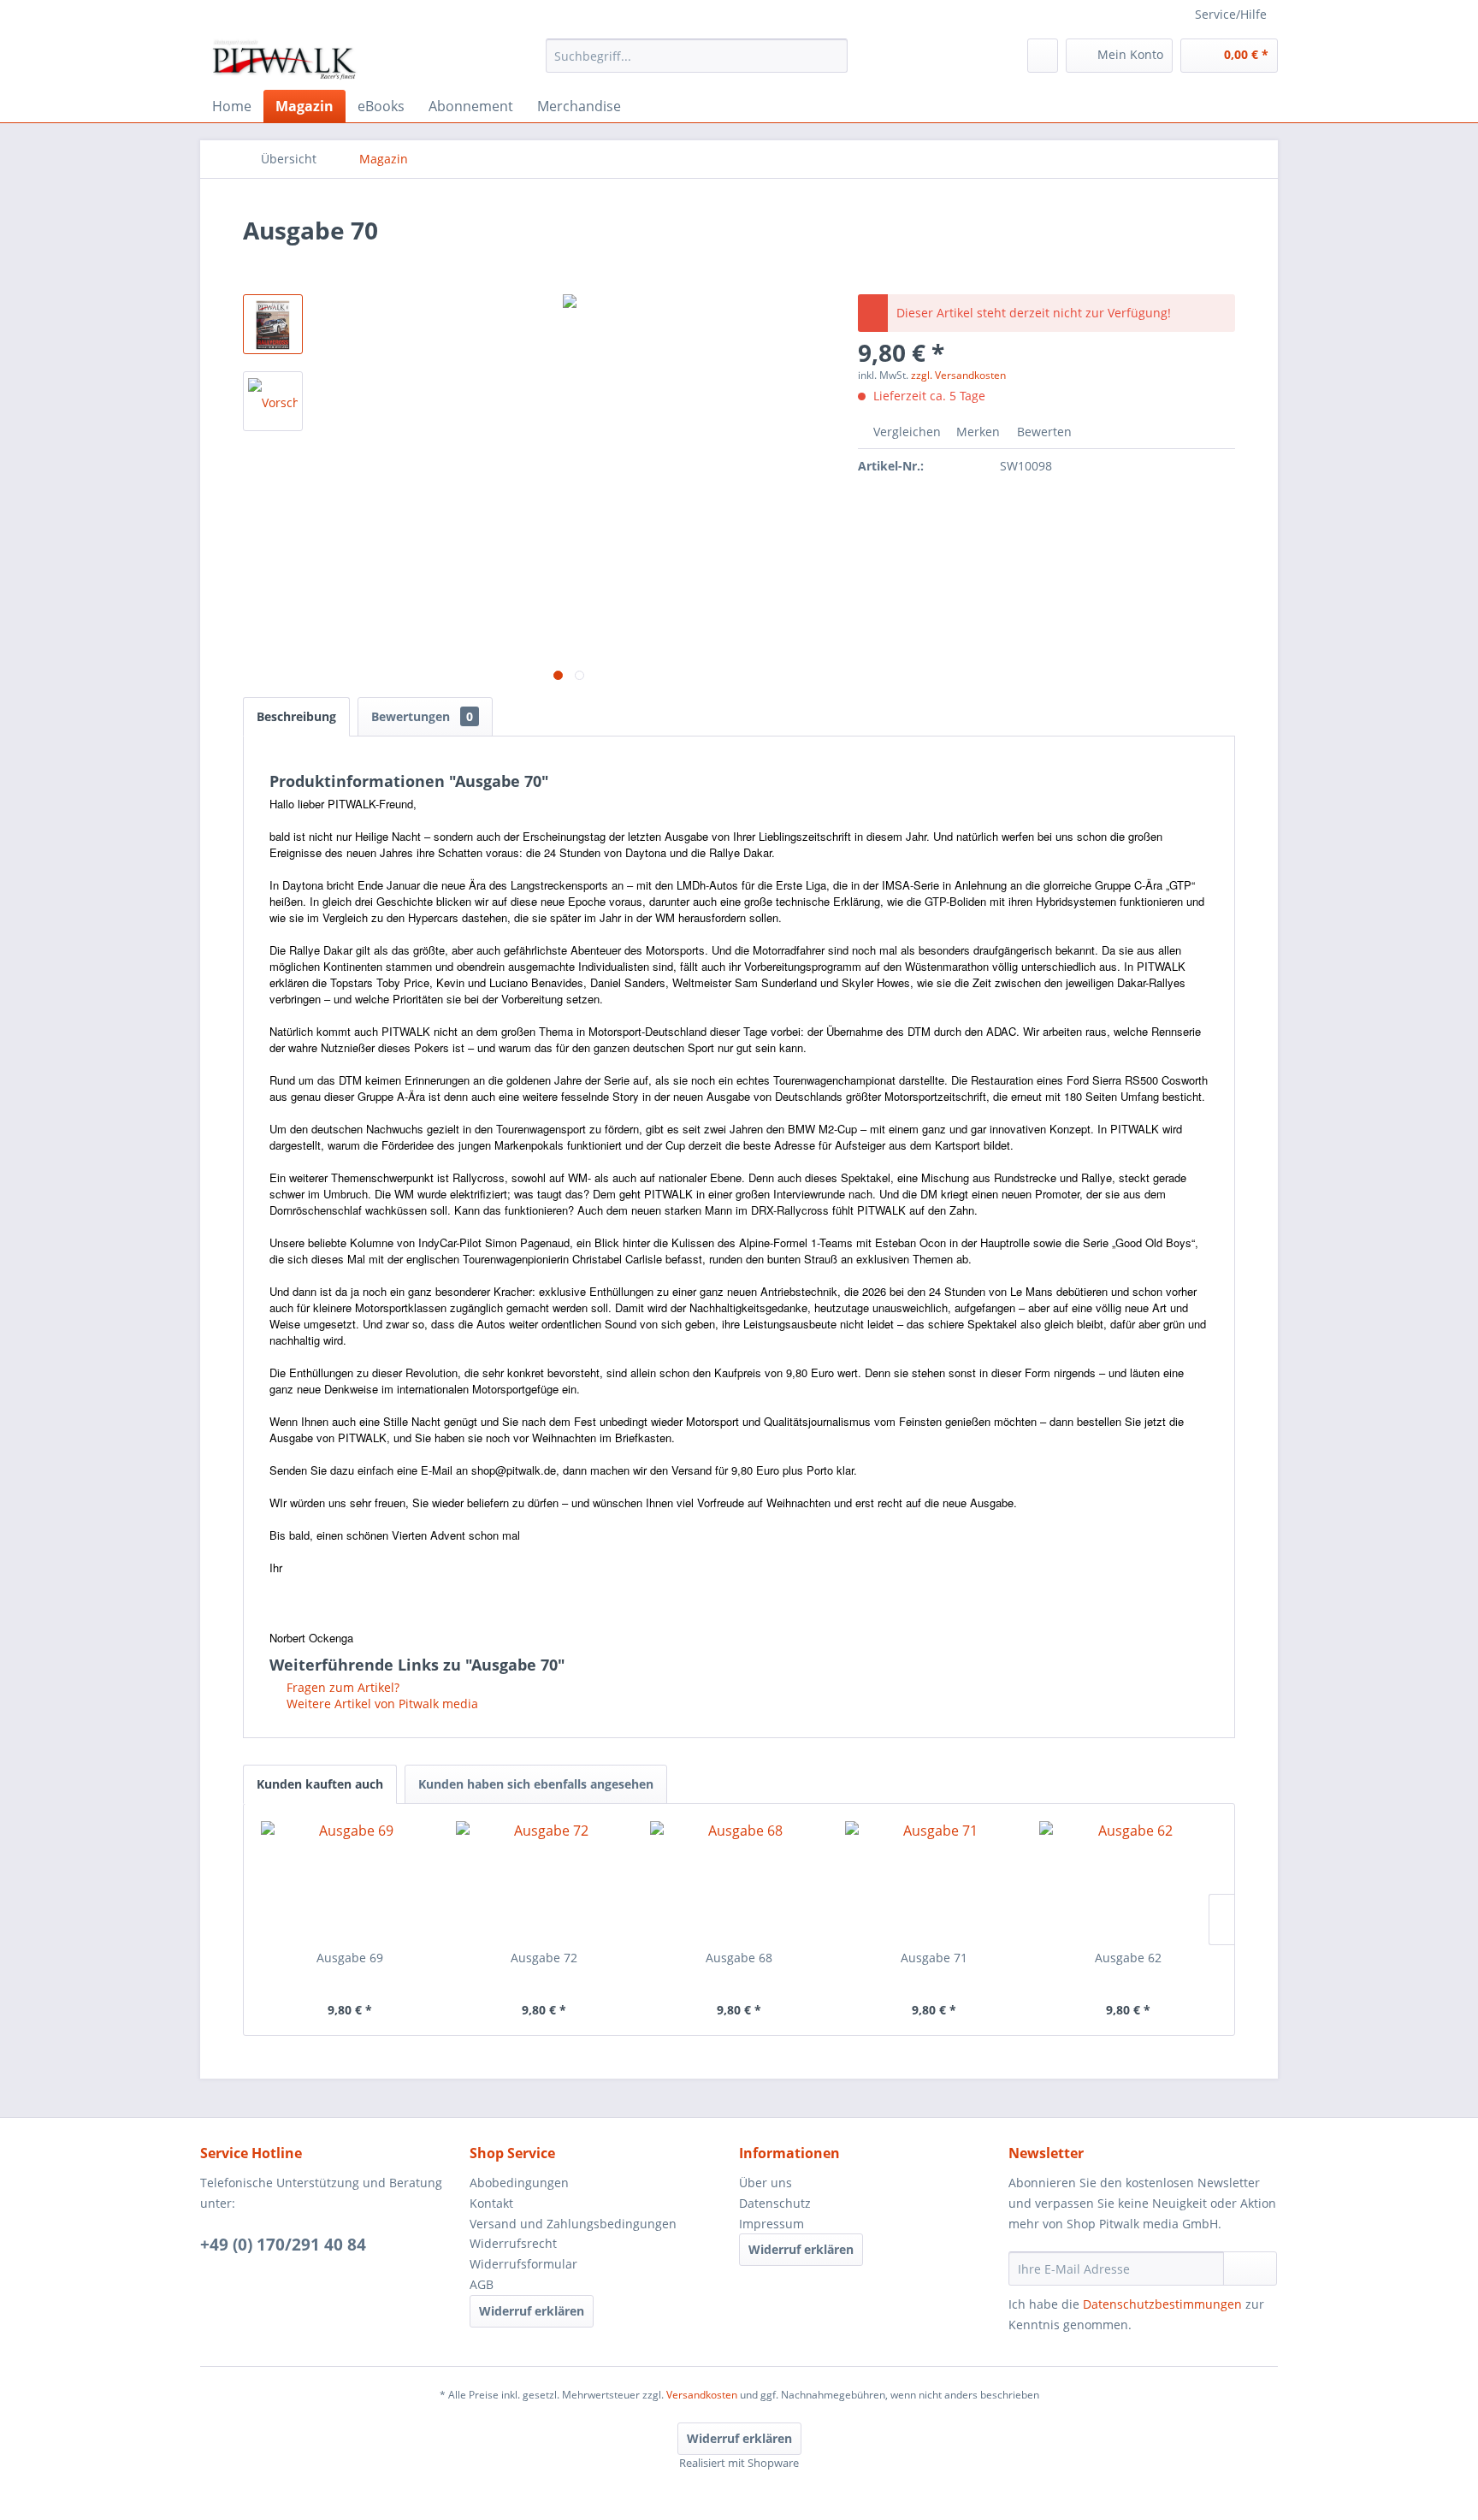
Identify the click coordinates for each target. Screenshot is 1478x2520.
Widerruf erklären (532, 2311)
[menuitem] (697, 56)
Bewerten (1043, 432)
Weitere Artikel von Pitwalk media (381, 1704)
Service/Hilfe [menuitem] (1231, 14)
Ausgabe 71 (934, 1958)
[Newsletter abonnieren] (1250, 2269)
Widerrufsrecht (513, 2243)
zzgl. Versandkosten (958, 375)
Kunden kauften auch (320, 1784)
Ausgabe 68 (739, 1958)
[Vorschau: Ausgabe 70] (273, 324)
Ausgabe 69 (350, 1958)
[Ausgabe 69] (350, 1881)
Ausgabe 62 (1128, 1958)
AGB (482, 2284)
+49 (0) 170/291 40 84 (283, 2245)
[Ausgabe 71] (934, 1881)
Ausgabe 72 (544, 1958)
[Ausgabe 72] (545, 1881)
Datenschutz (775, 2203)
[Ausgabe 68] (739, 1881)
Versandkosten (702, 2395)
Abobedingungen (519, 2183)
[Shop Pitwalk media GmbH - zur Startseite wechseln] (285, 60)
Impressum (772, 2224)
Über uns (766, 2183)
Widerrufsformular (523, 2264)
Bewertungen (422, 716)
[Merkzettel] (1043, 56)
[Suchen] (832, 56)
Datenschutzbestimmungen (1162, 2304)
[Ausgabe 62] (1128, 1881)
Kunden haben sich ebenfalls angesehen (536, 1784)
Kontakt (491, 2203)
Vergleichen (905, 432)
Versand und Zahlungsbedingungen (573, 2224)
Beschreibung (296, 716)
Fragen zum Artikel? (341, 1687)
